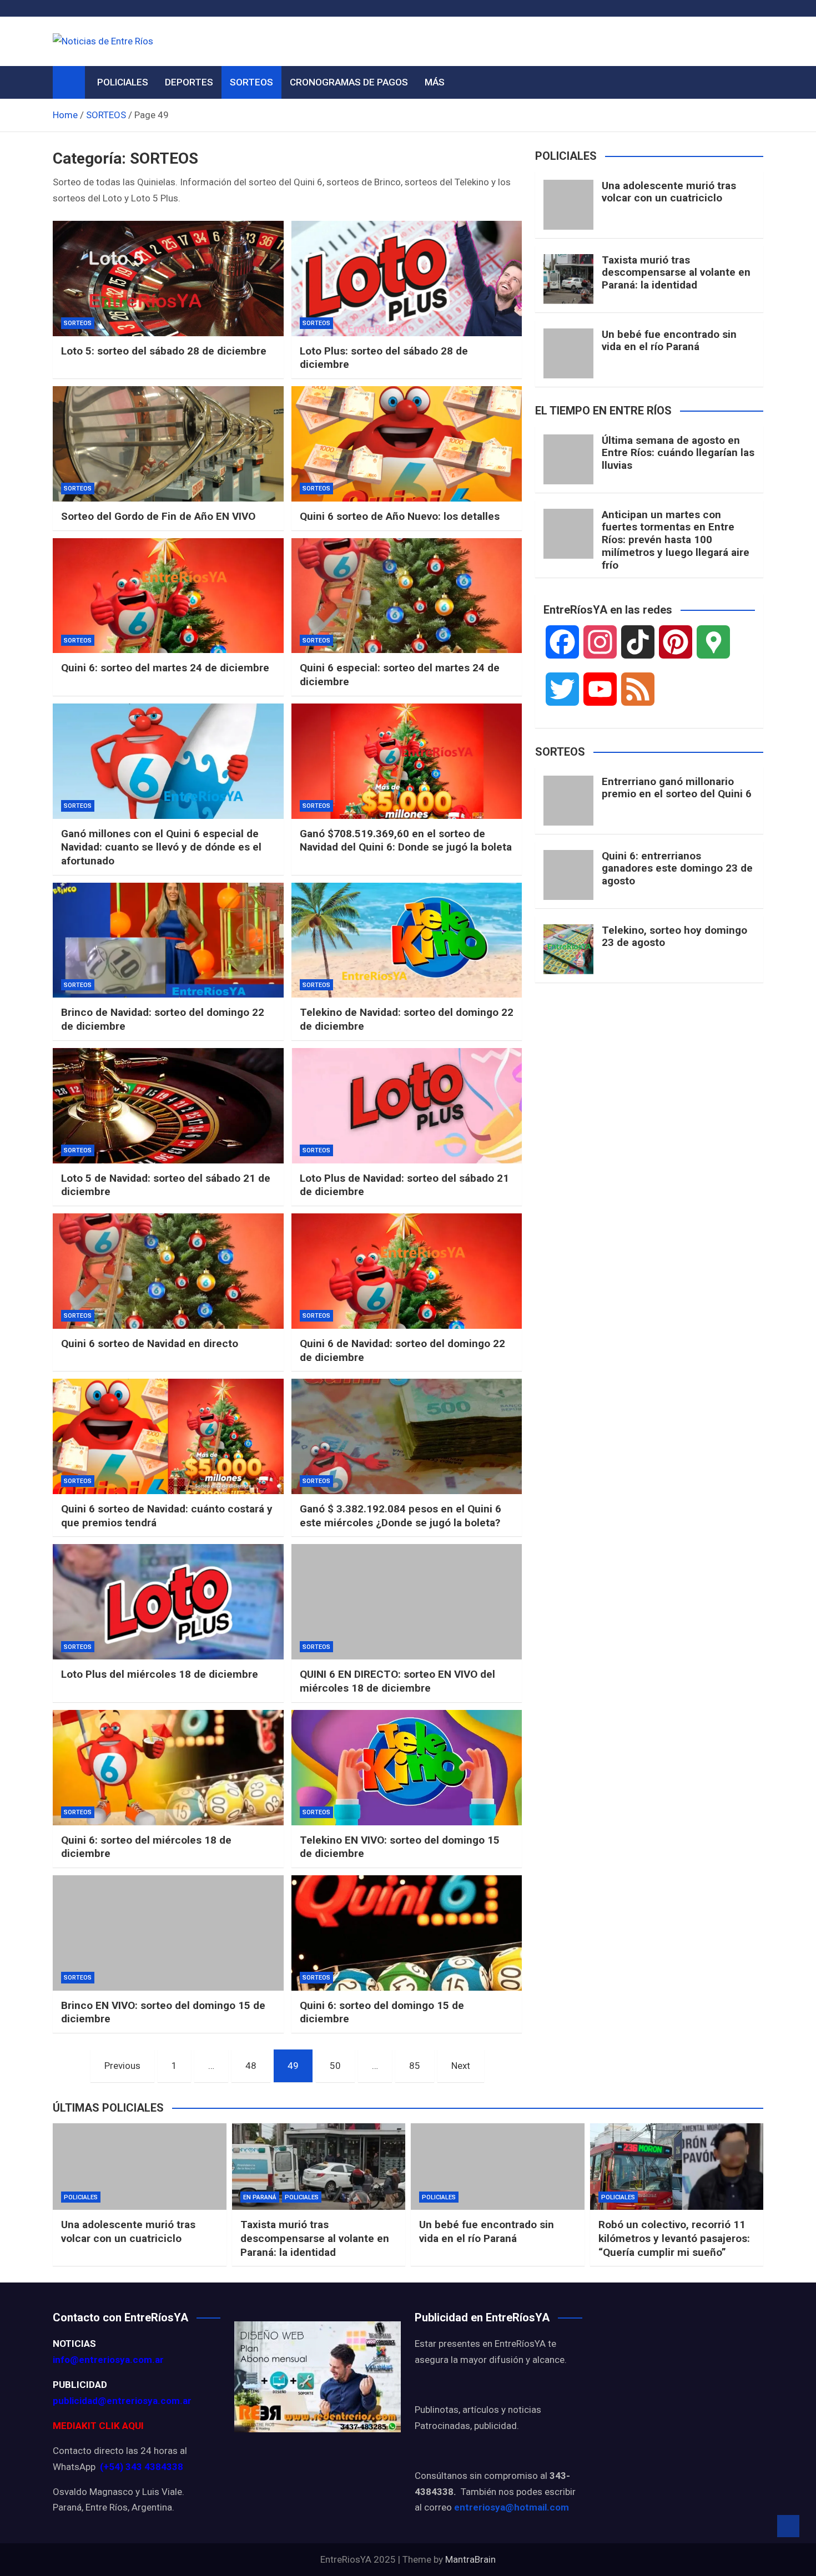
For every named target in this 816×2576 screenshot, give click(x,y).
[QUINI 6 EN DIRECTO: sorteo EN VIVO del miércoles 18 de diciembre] (407, 1602)
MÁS (435, 82)
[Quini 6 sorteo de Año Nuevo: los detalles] (407, 444)
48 (251, 2066)
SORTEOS (251, 82)
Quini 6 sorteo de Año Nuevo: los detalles (400, 516)
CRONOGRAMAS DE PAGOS (349, 82)
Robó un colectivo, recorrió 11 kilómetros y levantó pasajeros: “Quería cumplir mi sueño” (674, 2238)
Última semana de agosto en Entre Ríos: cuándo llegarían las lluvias (678, 453)
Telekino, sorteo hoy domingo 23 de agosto (674, 937)
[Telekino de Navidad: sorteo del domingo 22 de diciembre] (407, 940)
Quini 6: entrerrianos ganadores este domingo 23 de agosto (677, 869)
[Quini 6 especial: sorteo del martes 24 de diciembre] (407, 596)
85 (415, 2066)
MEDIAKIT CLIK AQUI (98, 2426)
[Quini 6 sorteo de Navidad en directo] (168, 1271)
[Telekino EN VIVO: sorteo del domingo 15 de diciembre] (407, 1768)
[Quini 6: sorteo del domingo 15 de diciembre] (407, 1933)
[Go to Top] (788, 2526)
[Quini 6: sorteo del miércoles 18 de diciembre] (168, 1768)
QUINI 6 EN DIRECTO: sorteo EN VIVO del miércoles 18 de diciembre (397, 1681)
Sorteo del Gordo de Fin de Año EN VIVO (158, 516)
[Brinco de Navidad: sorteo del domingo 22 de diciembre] (168, 940)
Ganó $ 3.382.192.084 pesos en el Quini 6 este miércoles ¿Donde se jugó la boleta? (401, 1516)
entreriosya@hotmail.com (512, 2507)
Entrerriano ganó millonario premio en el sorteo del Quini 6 (677, 788)
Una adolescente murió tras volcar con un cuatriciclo (669, 192)
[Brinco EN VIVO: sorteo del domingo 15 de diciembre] (168, 1933)
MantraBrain (470, 2559)
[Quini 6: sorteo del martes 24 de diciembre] (168, 596)
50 (335, 2066)
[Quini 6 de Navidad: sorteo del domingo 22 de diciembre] (407, 1271)
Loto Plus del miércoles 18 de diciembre (160, 1674)
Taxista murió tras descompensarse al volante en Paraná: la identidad (676, 273)
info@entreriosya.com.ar (108, 2360)
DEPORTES (189, 82)
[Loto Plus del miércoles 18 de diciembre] (168, 1602)
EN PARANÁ (260, 2197)
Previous (122, 2066)
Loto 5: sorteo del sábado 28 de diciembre (164, 351)
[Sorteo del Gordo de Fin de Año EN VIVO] (168, 444)
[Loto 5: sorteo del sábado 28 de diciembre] (168, 279)
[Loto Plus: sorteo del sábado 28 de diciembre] (407, 279)
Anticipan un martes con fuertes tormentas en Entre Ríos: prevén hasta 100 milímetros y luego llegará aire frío (676, 540)
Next (461, 2066)
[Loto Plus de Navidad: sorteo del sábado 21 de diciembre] (407, 1106)
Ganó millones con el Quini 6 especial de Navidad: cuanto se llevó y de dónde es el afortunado (161, 847)
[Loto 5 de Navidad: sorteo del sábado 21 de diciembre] (168, 1106)
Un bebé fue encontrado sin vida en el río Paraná (669, 341)
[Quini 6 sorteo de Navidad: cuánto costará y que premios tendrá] (168, 1436)
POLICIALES (123, 82)
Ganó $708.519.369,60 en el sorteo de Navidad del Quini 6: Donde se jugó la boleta (406, 841)
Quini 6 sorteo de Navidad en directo (150, 1343)
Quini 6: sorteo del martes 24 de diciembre (165, 668)
